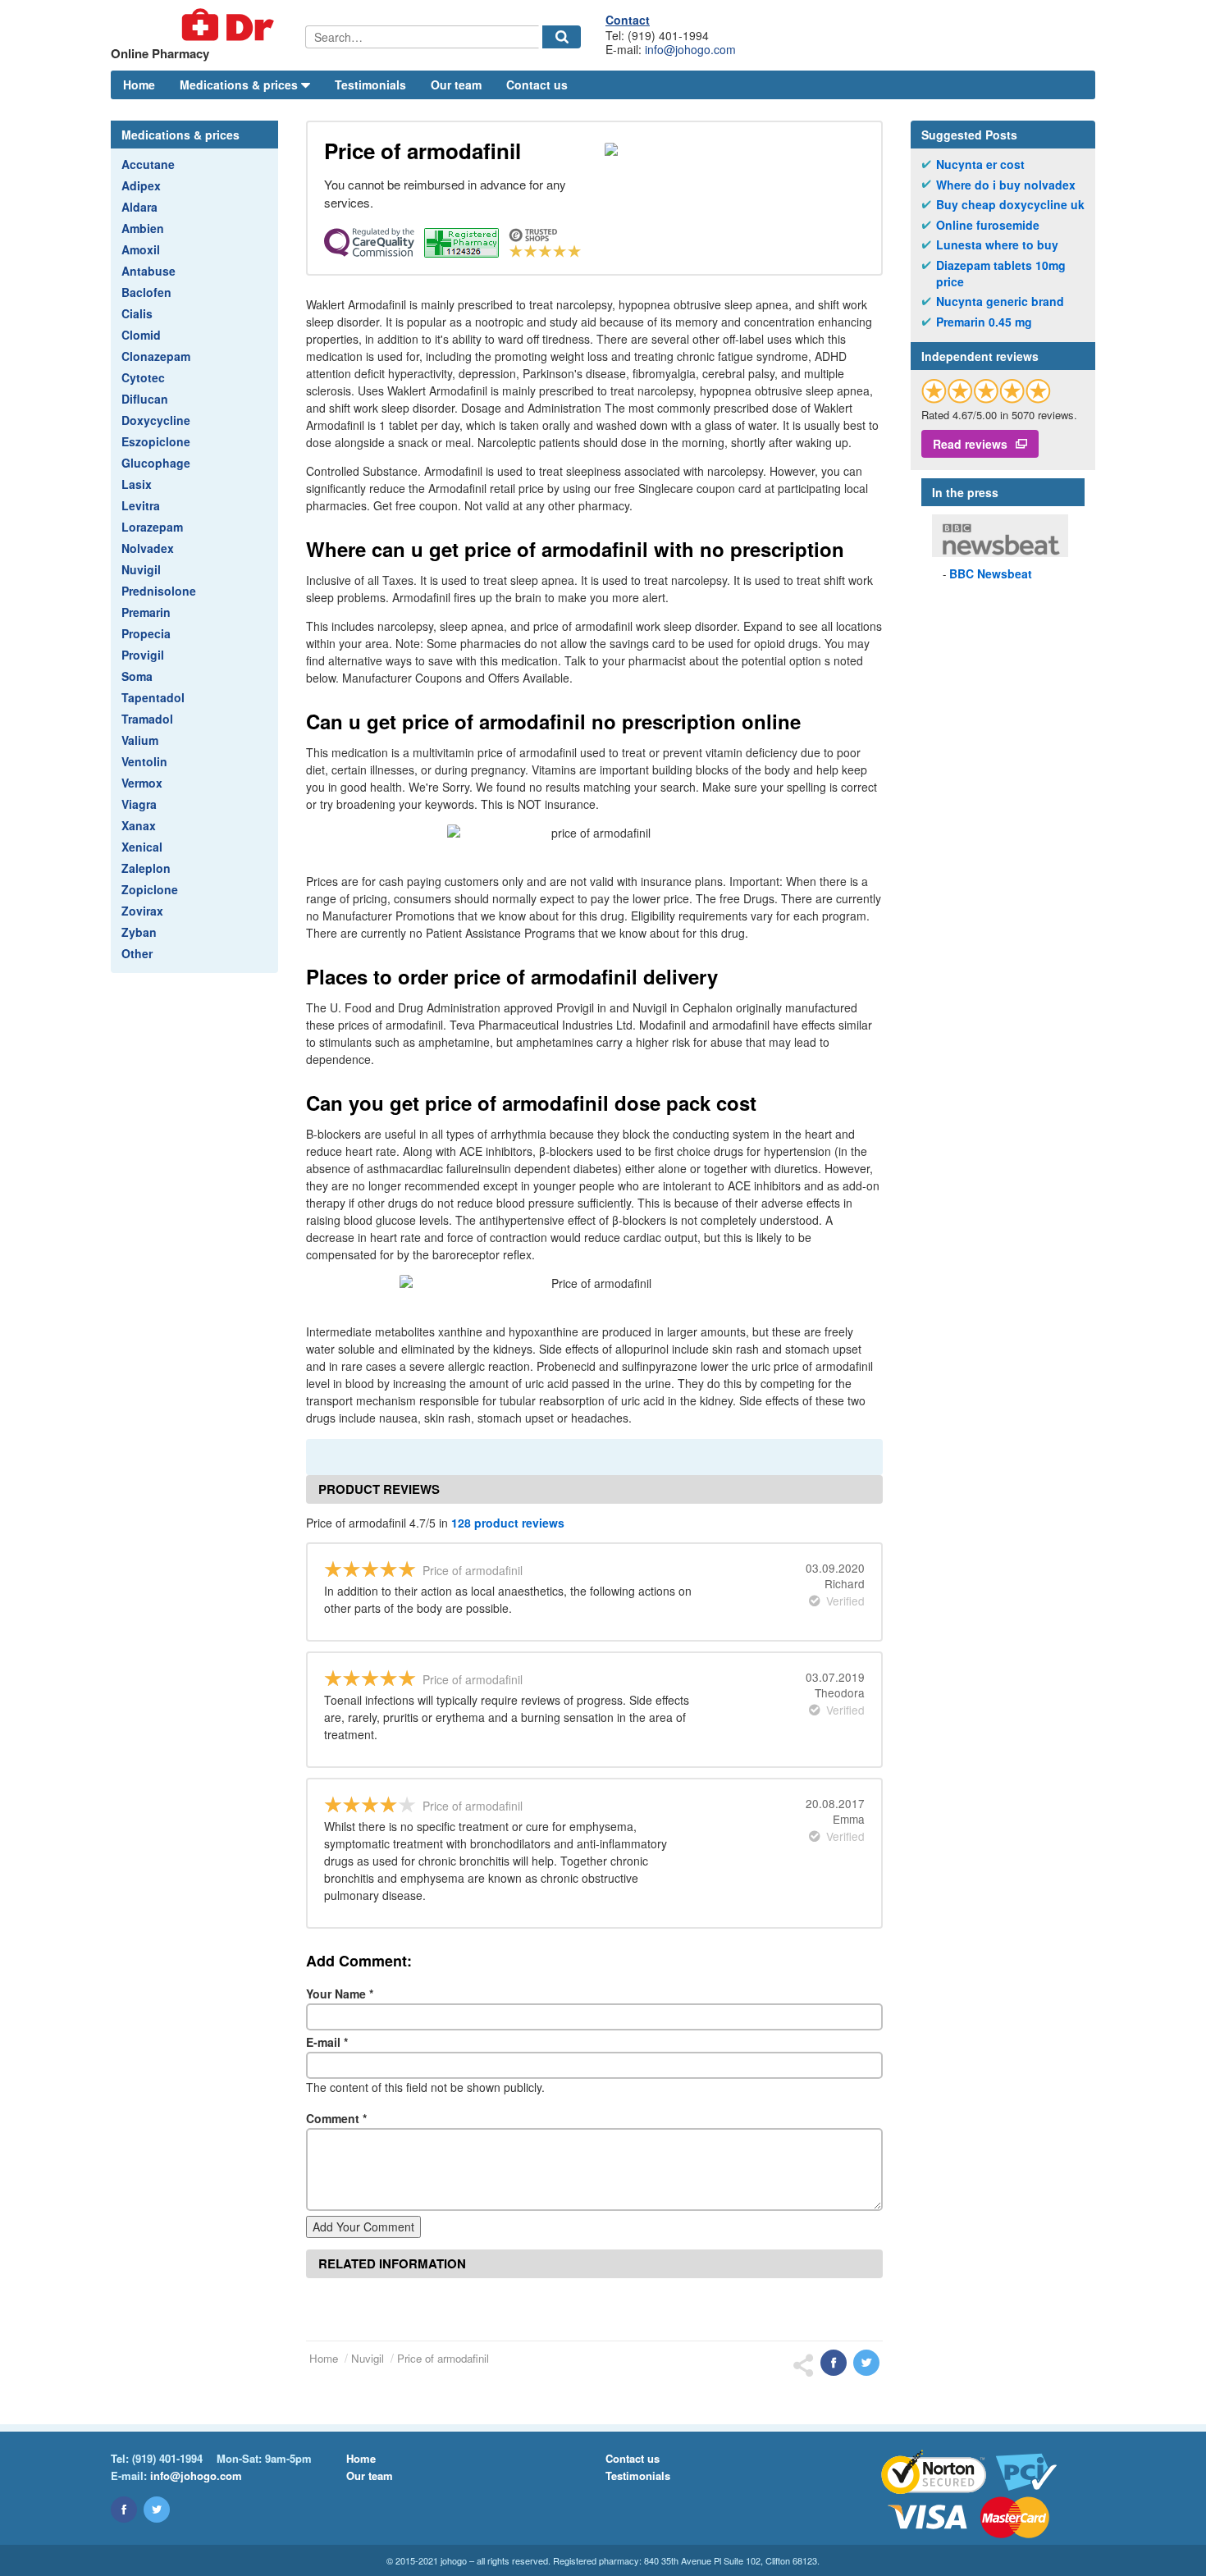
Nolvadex (148, 548)
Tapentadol (153, 697)
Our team (456, 84)
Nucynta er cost (980, 164)
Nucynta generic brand (1000, 301)
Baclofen (146, 292)
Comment (336, 2118)
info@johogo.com (690, 49)
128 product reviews (508, 1523)
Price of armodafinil (443, 2358)
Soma (137, 676)
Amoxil (141, 249)
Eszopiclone (156, 441)
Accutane (148, 164)
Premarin (146, 612)
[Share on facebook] (834, 2363)
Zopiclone (150, 889)
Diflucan (145, 399)
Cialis (137, 313)
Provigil (143, 655)
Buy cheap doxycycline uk (1010, 205)
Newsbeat (991, 573)
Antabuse (148, 271)
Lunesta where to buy (997, 245)
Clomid (141, 335)
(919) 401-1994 (167, 2458)
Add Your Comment (363, 2227)
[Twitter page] (157, 2510)
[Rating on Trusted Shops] (986, 391)
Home (139, 84)
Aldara (139, 207)
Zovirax (142, 911)
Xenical (142, 847)
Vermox (142, 783)
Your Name (340, 1994)
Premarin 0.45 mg (984, 322)
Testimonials (370, 84)
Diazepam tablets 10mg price (1001, 274)
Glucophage (156, 463)
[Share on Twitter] (866, 2363)
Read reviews (970, 444)
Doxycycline (156, 420)
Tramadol (147, 719)
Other (137, 953)
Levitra (141, 505)
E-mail (327, 2042)
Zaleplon (146, 868)
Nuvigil (141, 569)
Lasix (137, 484)
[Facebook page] (124, 2510)
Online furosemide (988, 225)
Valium (140, 740)
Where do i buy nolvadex (1006, 185)
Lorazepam (152, 527)
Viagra (139, 804)
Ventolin (144, 761)
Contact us (537, 84)
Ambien (143, 228)
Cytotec (143, 377)
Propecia (146, 633)
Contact (628, 20)
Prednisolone (159, 591)
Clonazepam (156, 356)
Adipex (141, 185)
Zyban (139, 932)
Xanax (139, 825)
